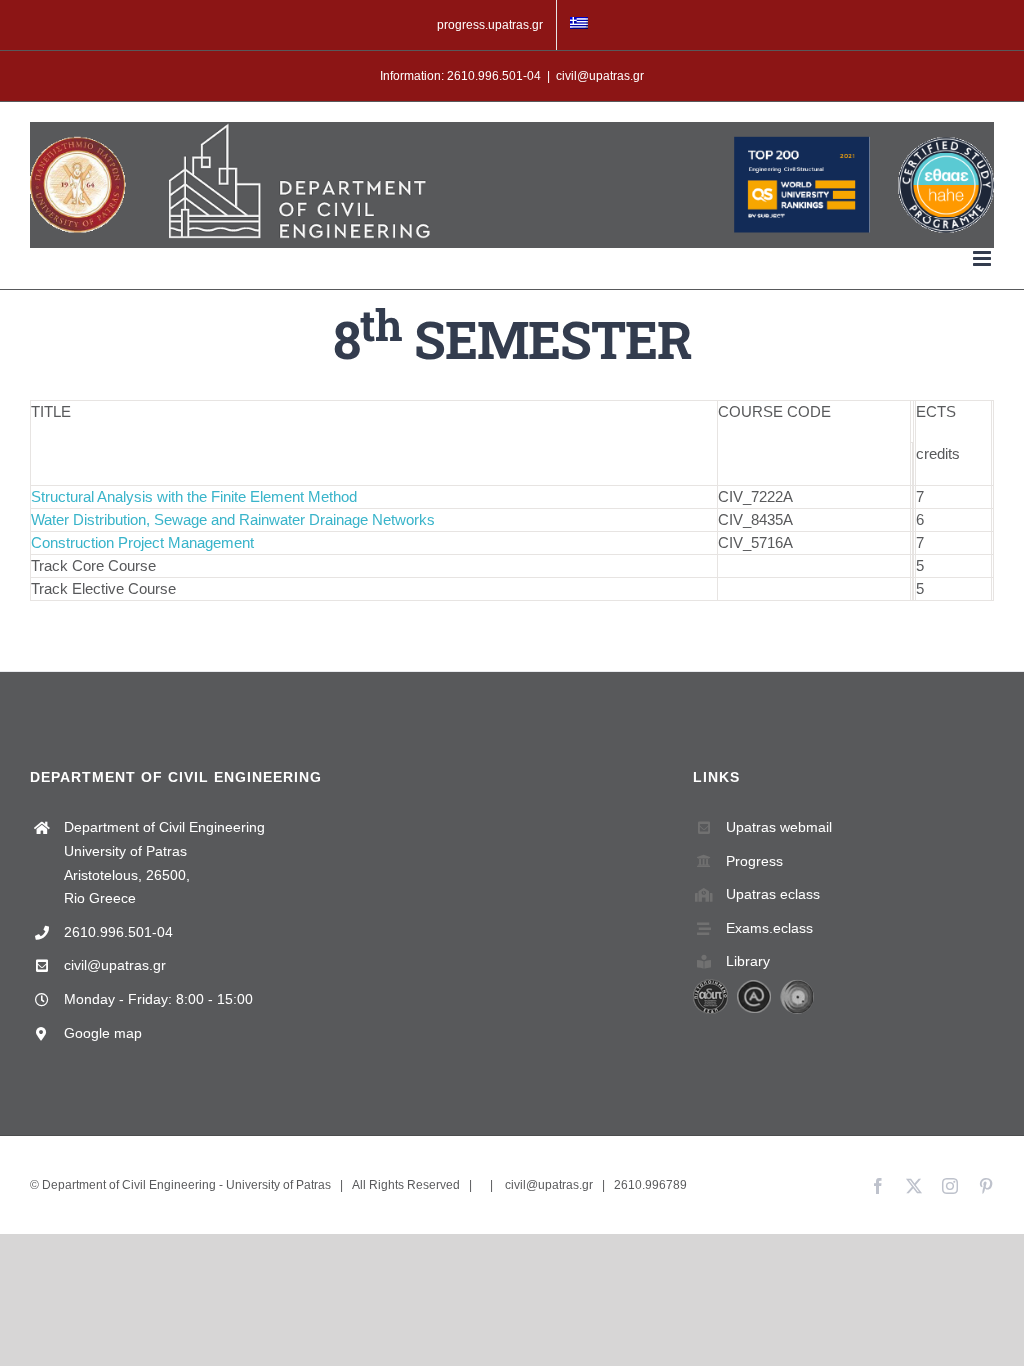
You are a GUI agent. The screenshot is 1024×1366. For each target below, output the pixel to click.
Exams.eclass (769, 928)
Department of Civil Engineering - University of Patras (186, 1185)
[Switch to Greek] (579, 25)
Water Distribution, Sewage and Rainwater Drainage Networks (233, 519)
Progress (754, 861)
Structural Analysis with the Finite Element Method (194, 496)
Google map (103, 1033)
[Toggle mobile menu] (983, 258)
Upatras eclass (773, 894)
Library (748, 961)
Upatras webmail (779, 827)
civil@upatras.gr (600, 76)
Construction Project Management (142, 542)
